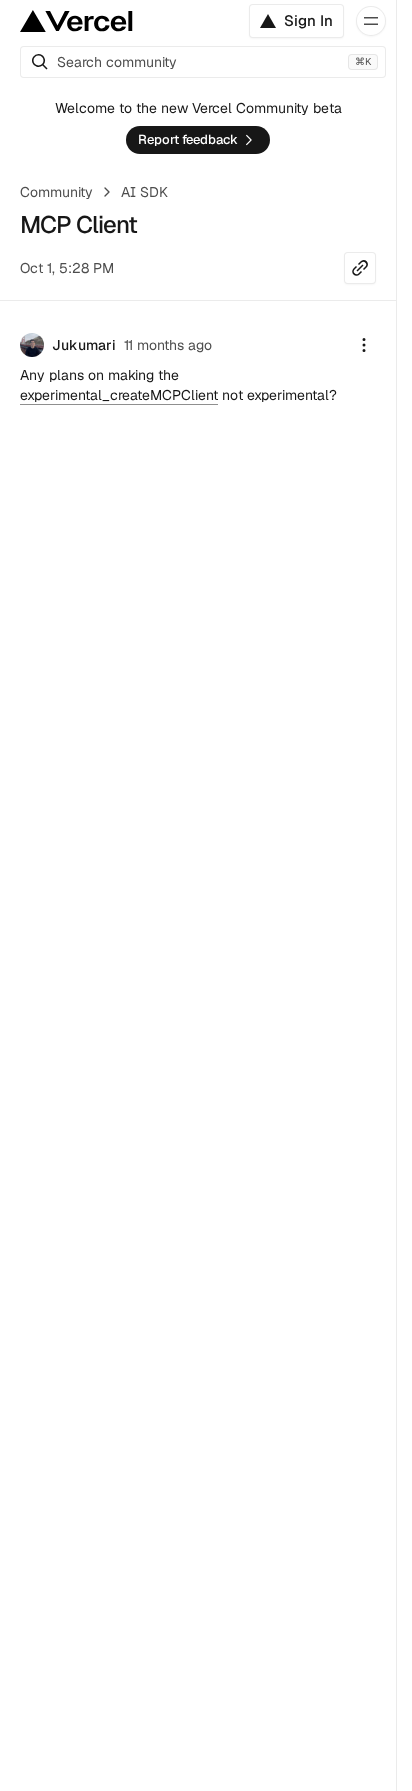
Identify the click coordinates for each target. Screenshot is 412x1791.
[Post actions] (364, 345)
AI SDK (144, 192)
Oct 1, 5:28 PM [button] (67, 268)
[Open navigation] (371, 21)
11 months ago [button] (168, 345)
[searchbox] (203, 62)
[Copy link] (360, 268)
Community (56, 192)
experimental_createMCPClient (119, 395)
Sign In (308, 20)
